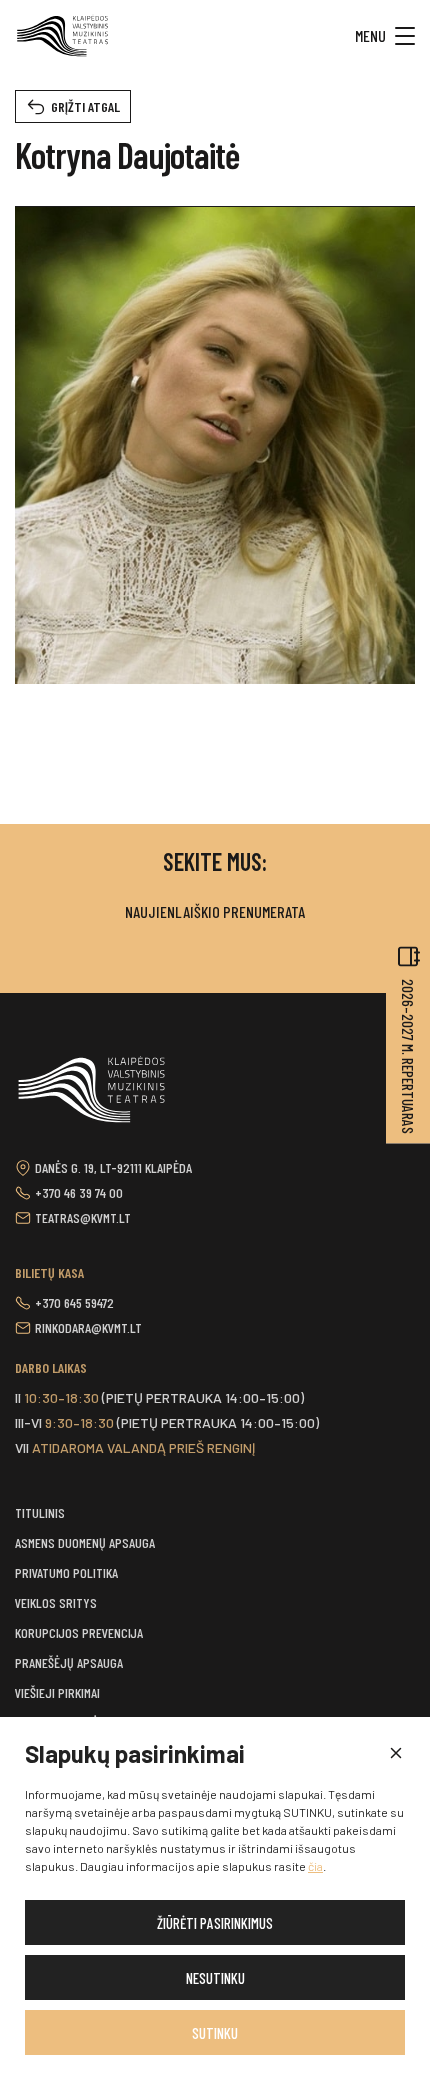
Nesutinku (215, 1978)
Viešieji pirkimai (57, 1692)
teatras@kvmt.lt (83, 1217)
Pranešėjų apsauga (69, 1662)
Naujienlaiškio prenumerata (215, 911)
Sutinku (215, 2033)
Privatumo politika (66, 1572)
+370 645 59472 (74, 1302)
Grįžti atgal (85, 106)
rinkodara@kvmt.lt (88, 1327)
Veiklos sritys (56, 1602)
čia (315, 1866)
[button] (395, 1754)
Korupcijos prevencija (79, 1632)
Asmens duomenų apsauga (85, 1542)
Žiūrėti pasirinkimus (215, 1923)
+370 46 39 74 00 (79, 1192)
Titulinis (40, 1512)
